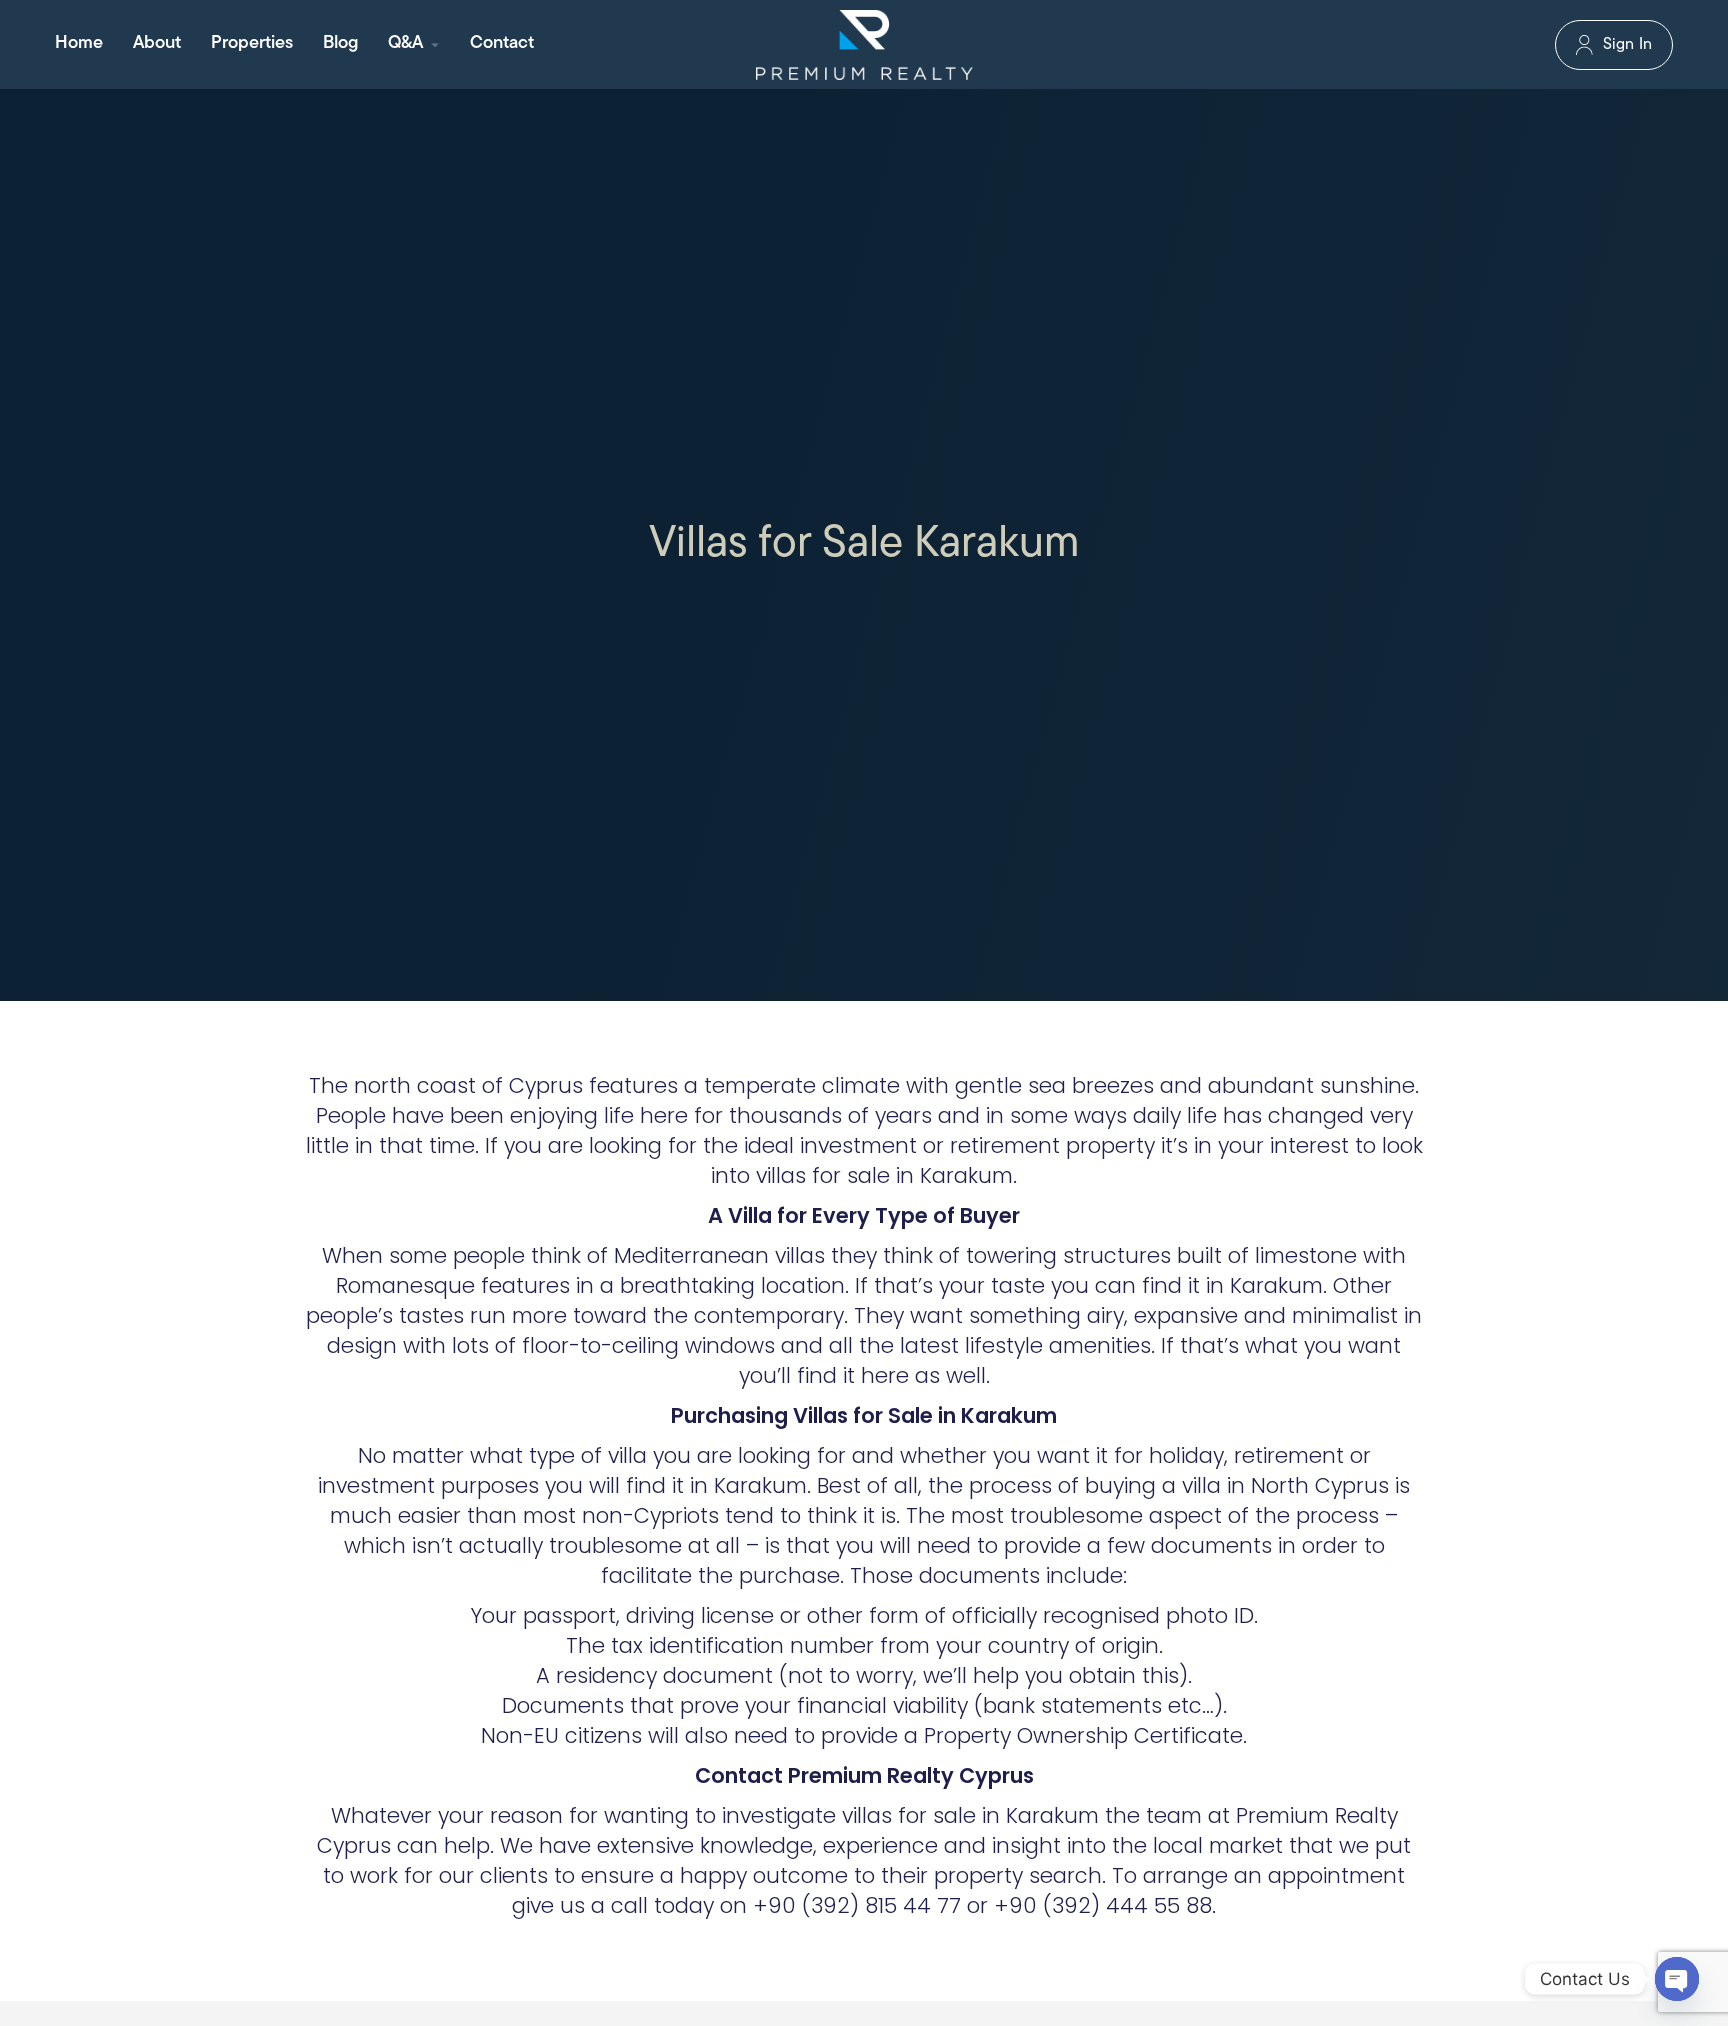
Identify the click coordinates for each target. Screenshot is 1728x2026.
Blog (340, 44)
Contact (502, 44)
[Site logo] (864, 44)
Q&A (405, 44)
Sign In (1627, 45)
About (157, 44)
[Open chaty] (1677, 1979)
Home (79, 44)
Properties (252, 44)
